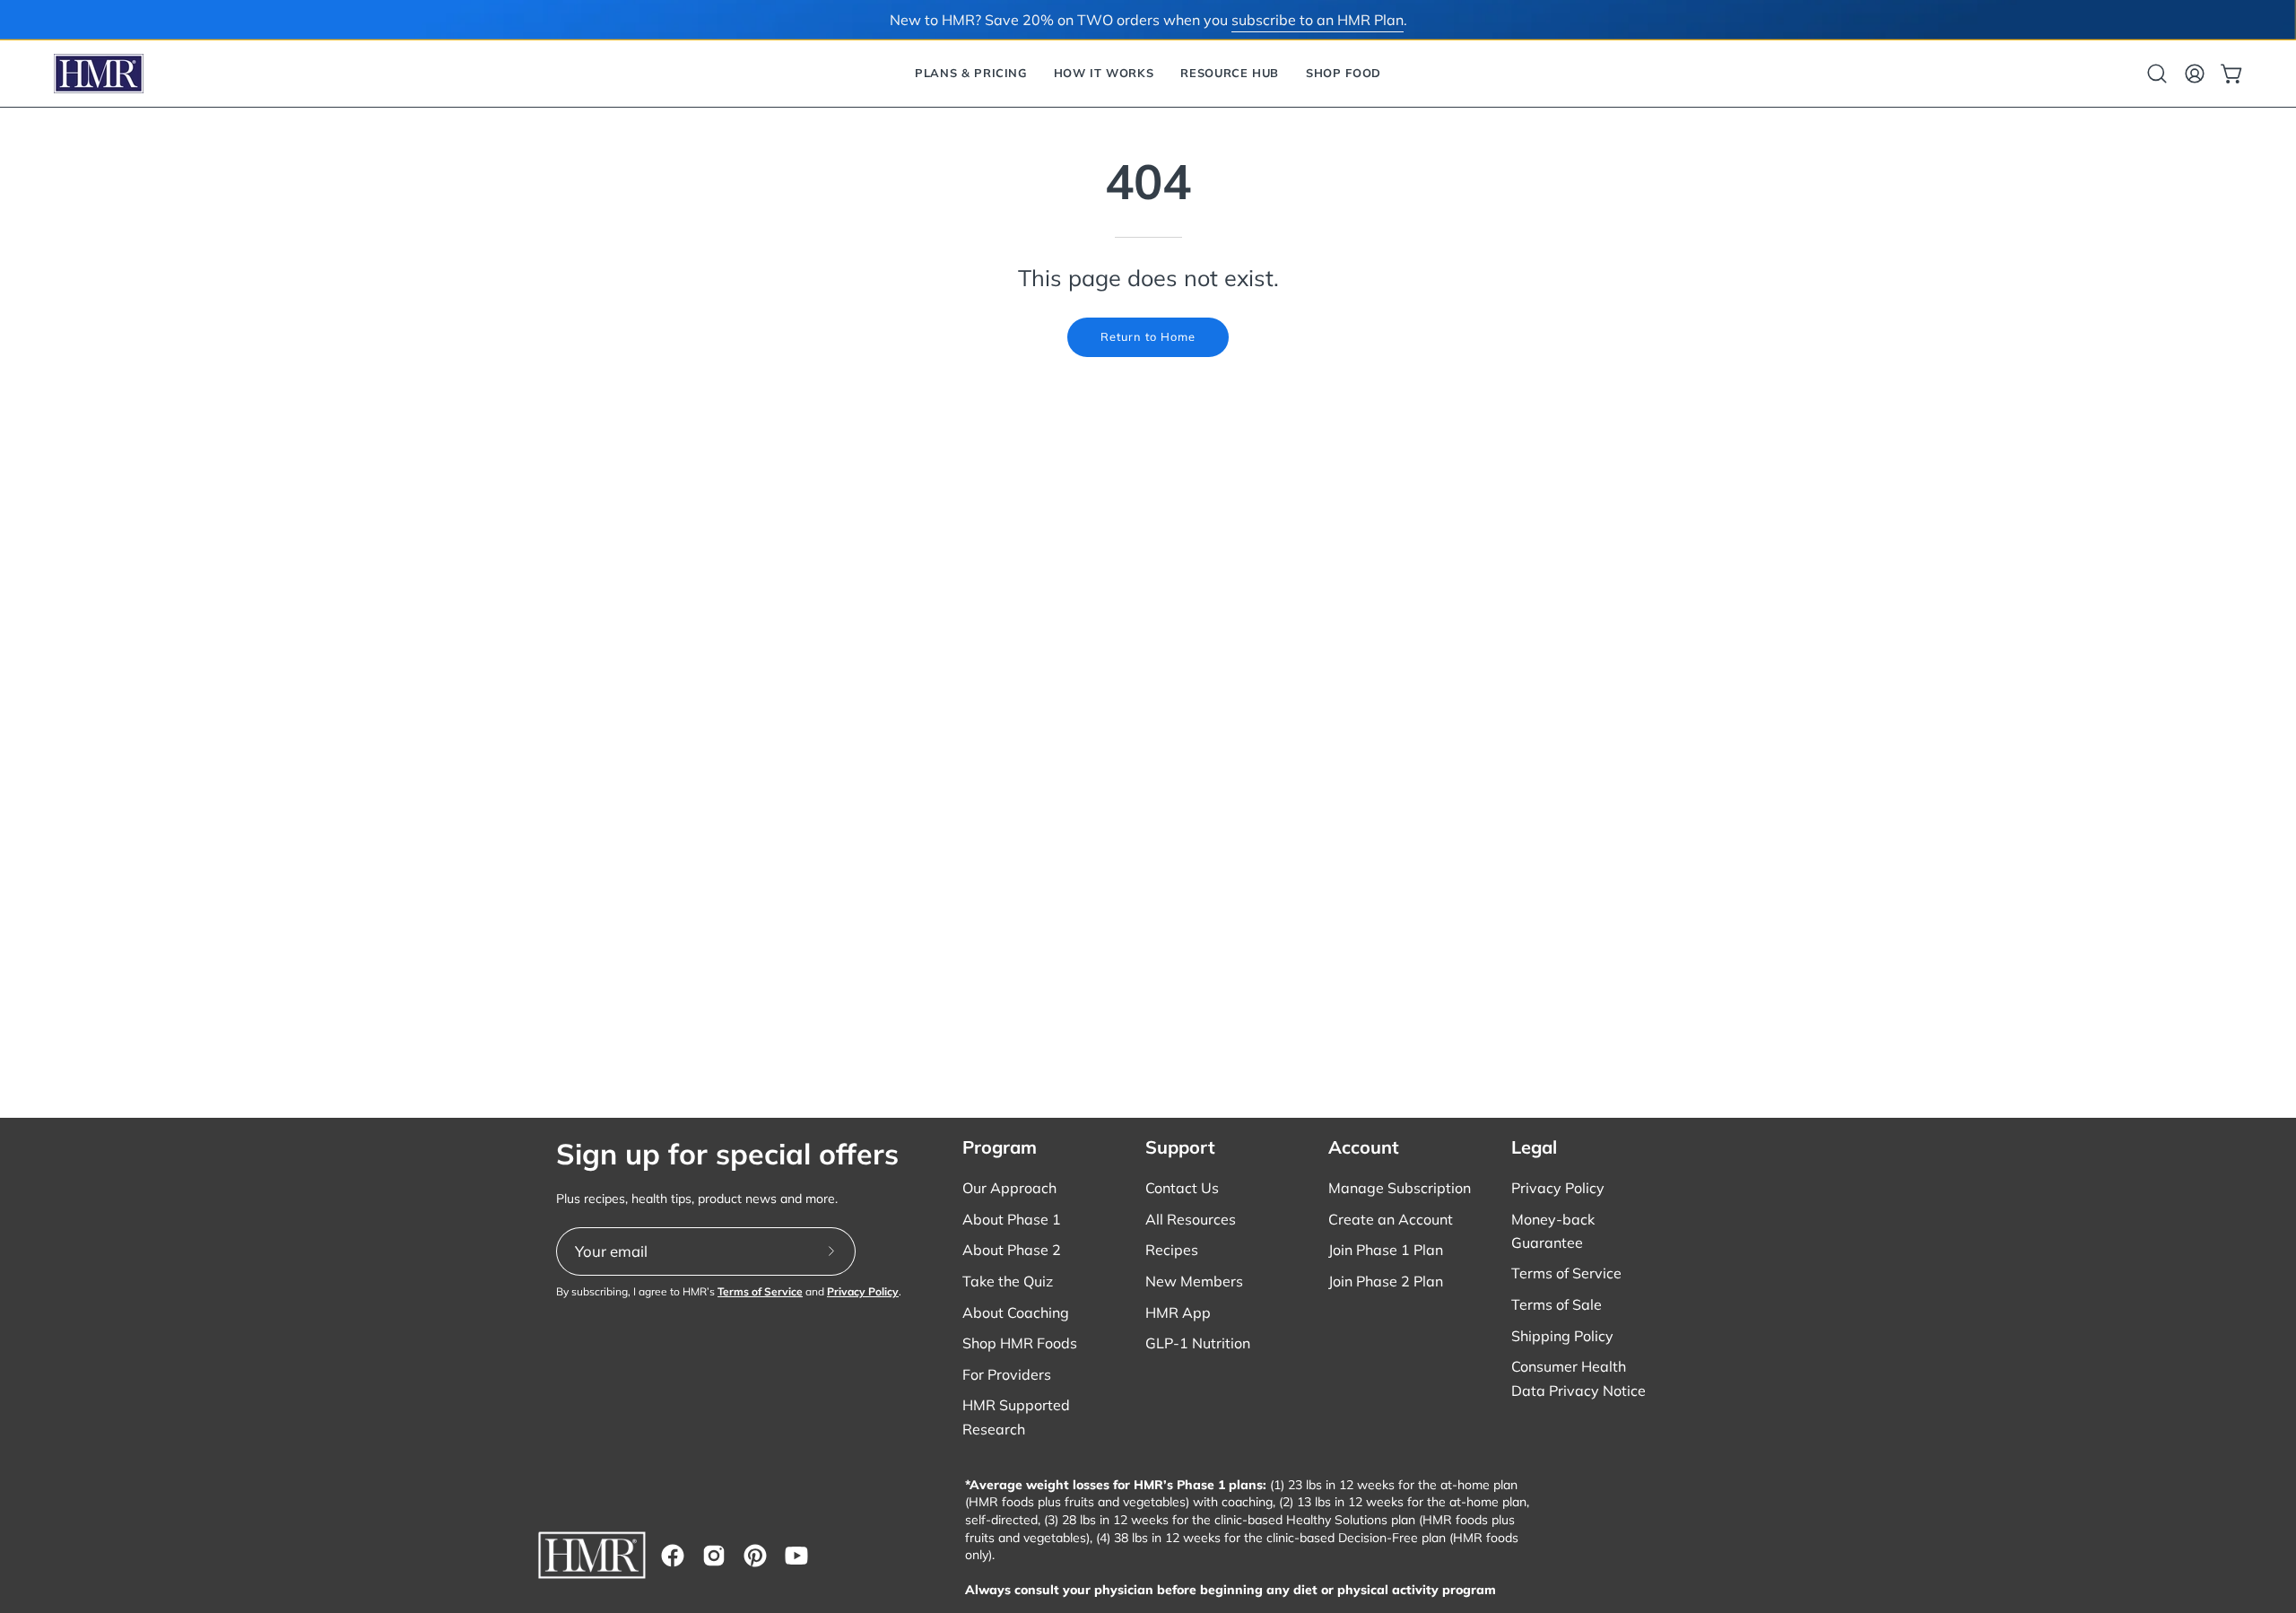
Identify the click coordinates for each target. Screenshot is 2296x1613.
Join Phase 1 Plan (1386, 1250)
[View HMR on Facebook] (673, 1556)
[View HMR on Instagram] (714, 1556)
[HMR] (99, 74)
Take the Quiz (1008, 1281)
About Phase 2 (1012, 1250)
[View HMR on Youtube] (796, 1556)
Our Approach (1009, 1188)
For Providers (1007, 1374)
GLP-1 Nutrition (1198, 1343)
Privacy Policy (863, 1291)
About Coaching (1016, 1312)
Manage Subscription (1400, 1188)
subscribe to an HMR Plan (1318, 20)
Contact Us (1182, 1188)
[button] (971, 74)
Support (1180, 1147)
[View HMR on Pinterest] (755, 1556)
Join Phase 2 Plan (1386, 1281)
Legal (1534, 1147)
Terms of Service (760, 1291)
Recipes (1172, 1250)
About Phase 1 (1012, 1219)
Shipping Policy (1562, 1336)
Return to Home (1148, 336)
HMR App (1178, 1312)
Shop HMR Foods (1020, 1343)
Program (1000, 1147)
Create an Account (1391, 1219)
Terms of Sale (1557, 1304)
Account (1364, 1147)
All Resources (1191, 1219)
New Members (1194, 1281)
